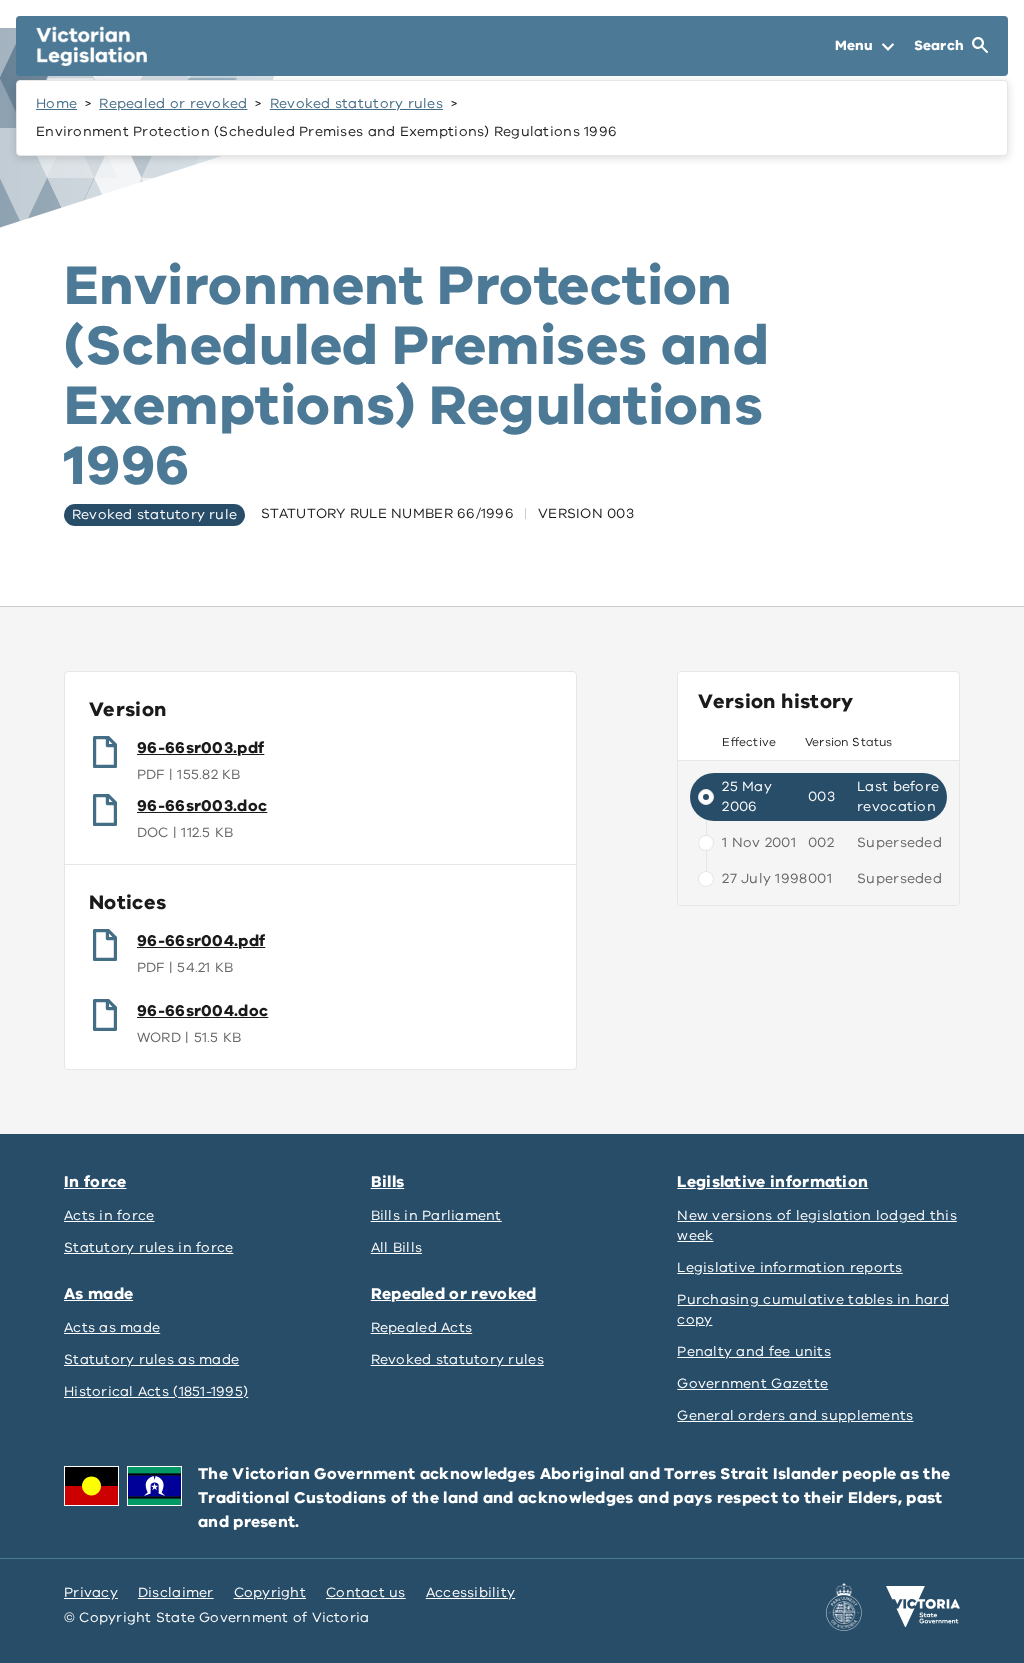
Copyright (270, 1592)
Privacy (91, 1592)
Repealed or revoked (173, 103)
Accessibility (471, 1592)
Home (56, 103)
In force (95, 1182)
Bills (388, 1182)
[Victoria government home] (923, 1607)
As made (98, 1294)
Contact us (366, 1592)
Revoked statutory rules (356, 103)
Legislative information (772, 1182)
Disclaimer (176, 1592)
